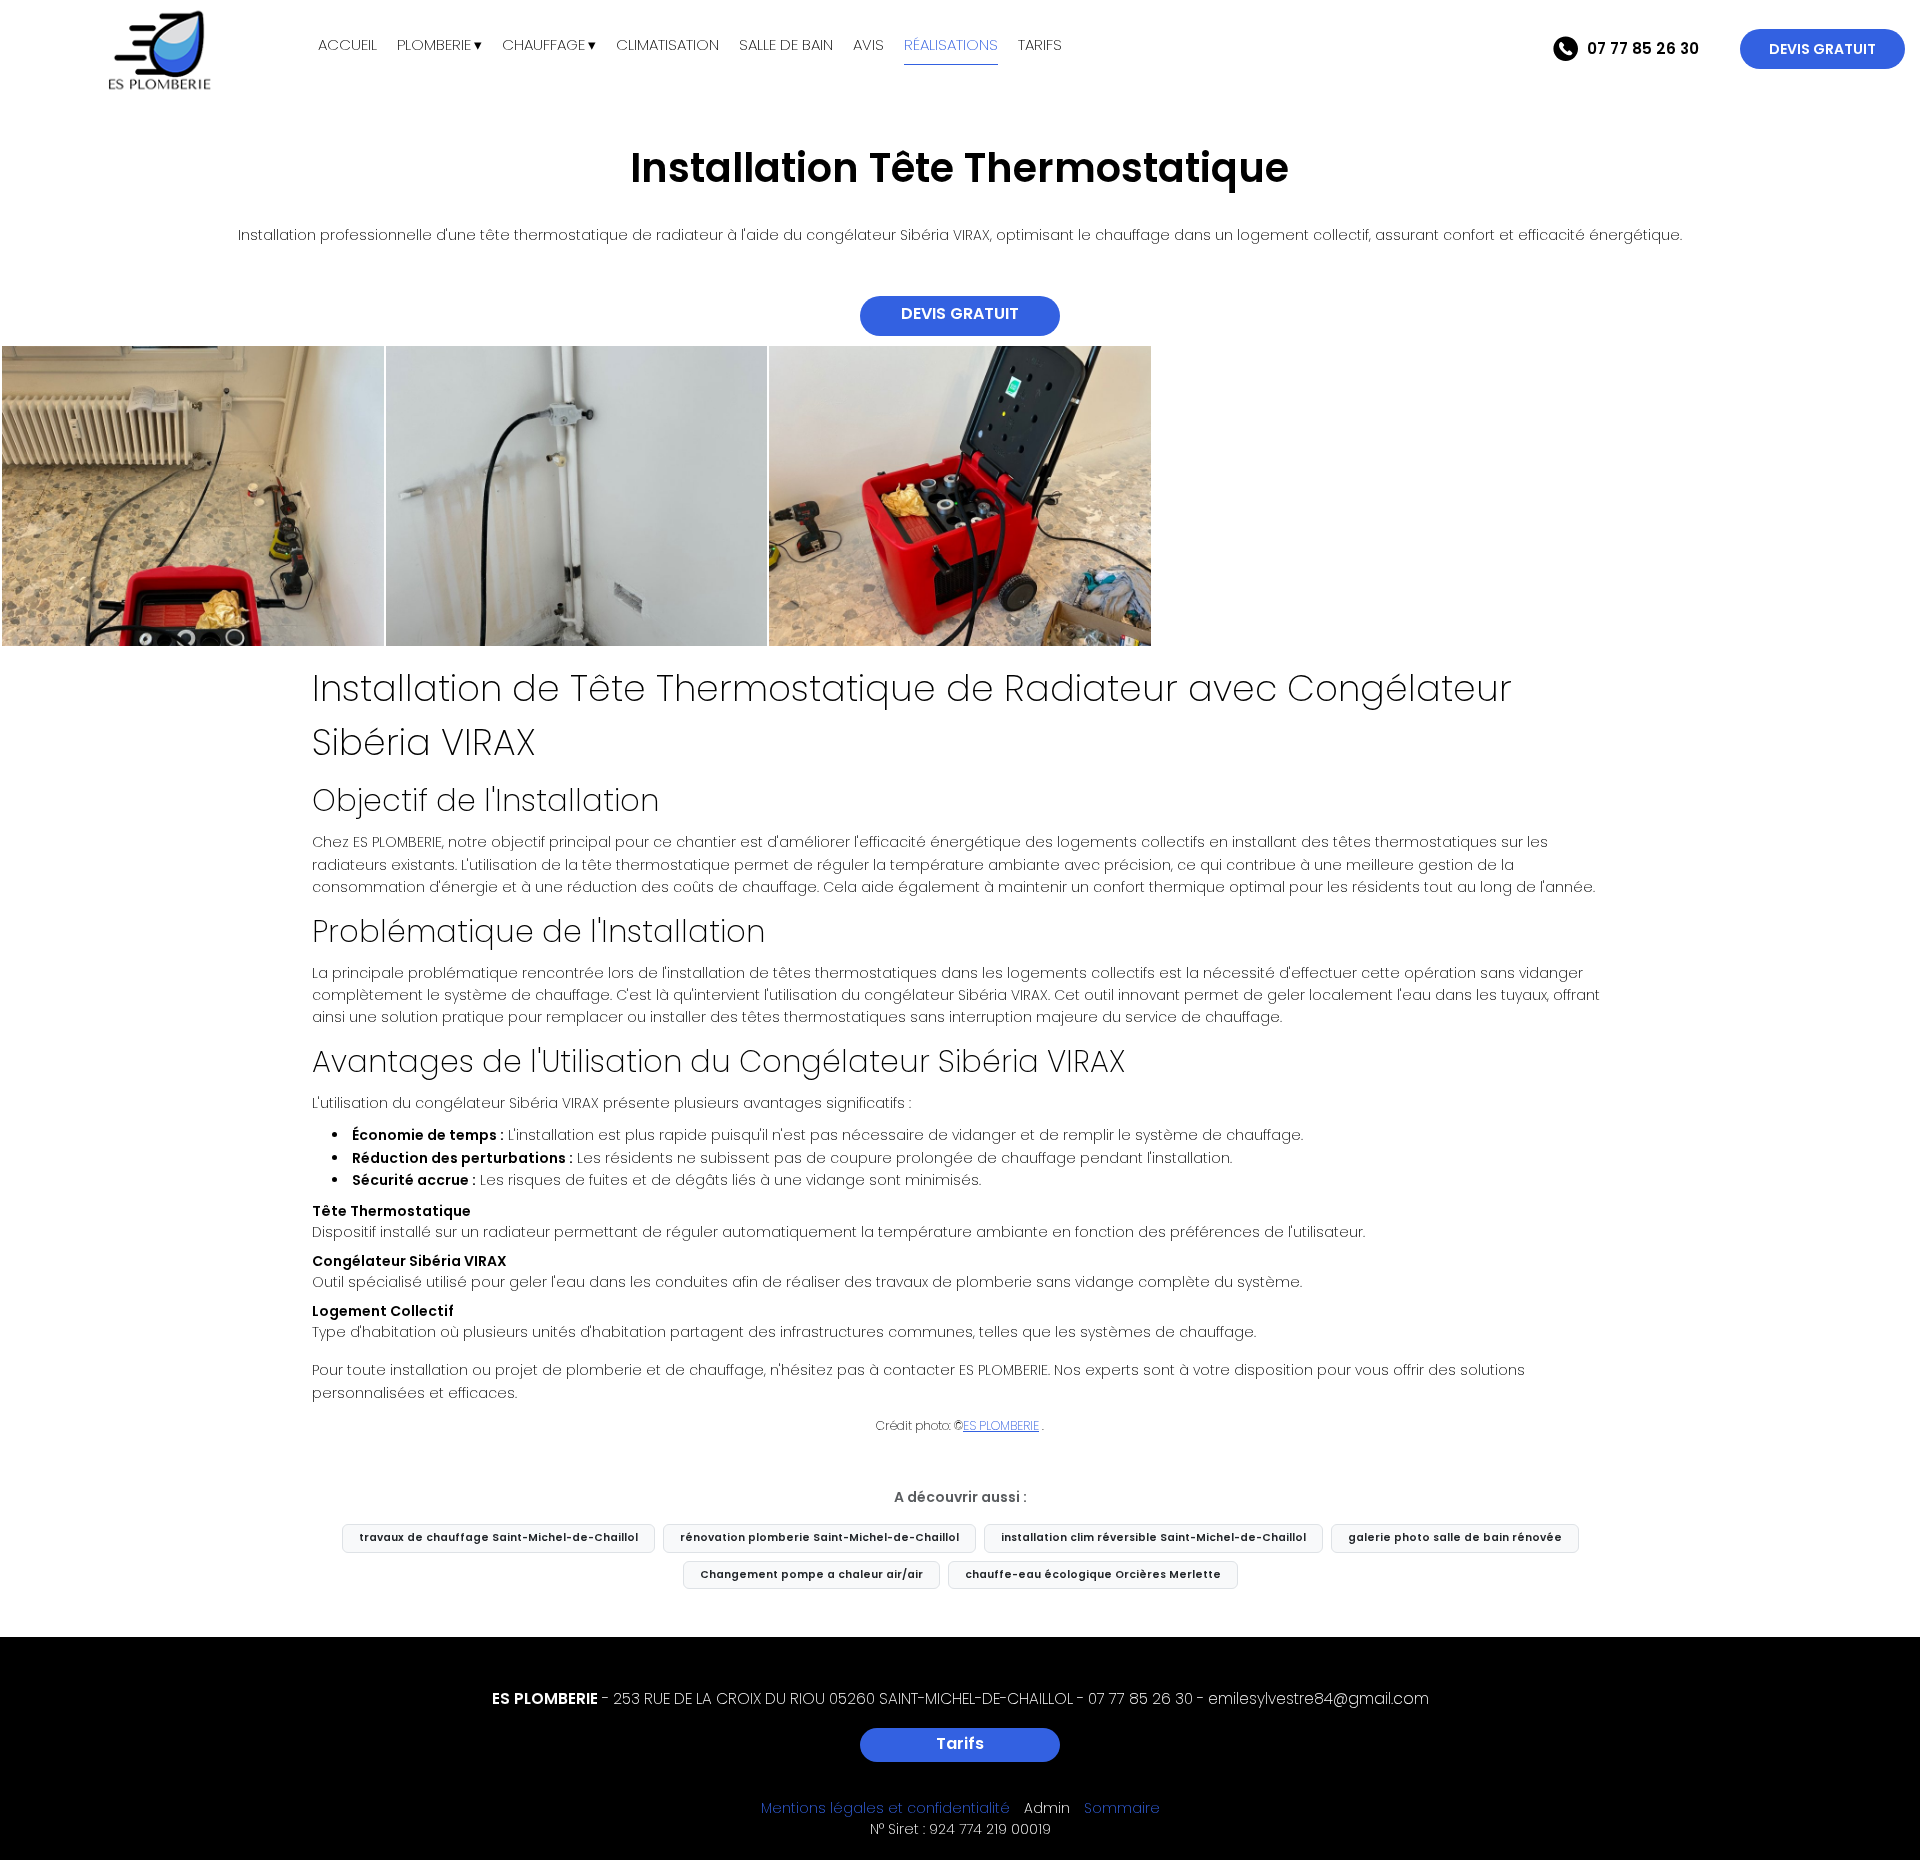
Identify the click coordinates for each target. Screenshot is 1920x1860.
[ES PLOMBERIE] (159, 50)
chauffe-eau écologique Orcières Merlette (1093, 1574)
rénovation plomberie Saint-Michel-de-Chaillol (819, 1537)
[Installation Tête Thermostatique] (193, 496)
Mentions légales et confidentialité (885, 1808)
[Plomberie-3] (577, 496)
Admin (1047, 1808)
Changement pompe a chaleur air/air (811, 1574)
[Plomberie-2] (960, 496)
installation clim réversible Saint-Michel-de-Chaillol (1153, 1537)
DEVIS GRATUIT (1822, 49)
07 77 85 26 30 (1140, 1698)
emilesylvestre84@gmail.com (1318, 1698)
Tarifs (960, 1743)
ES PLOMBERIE (1001, 1425)
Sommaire (1122, 1808)
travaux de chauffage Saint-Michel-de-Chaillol (498, 1537)
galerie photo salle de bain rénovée (1455, 1537)
